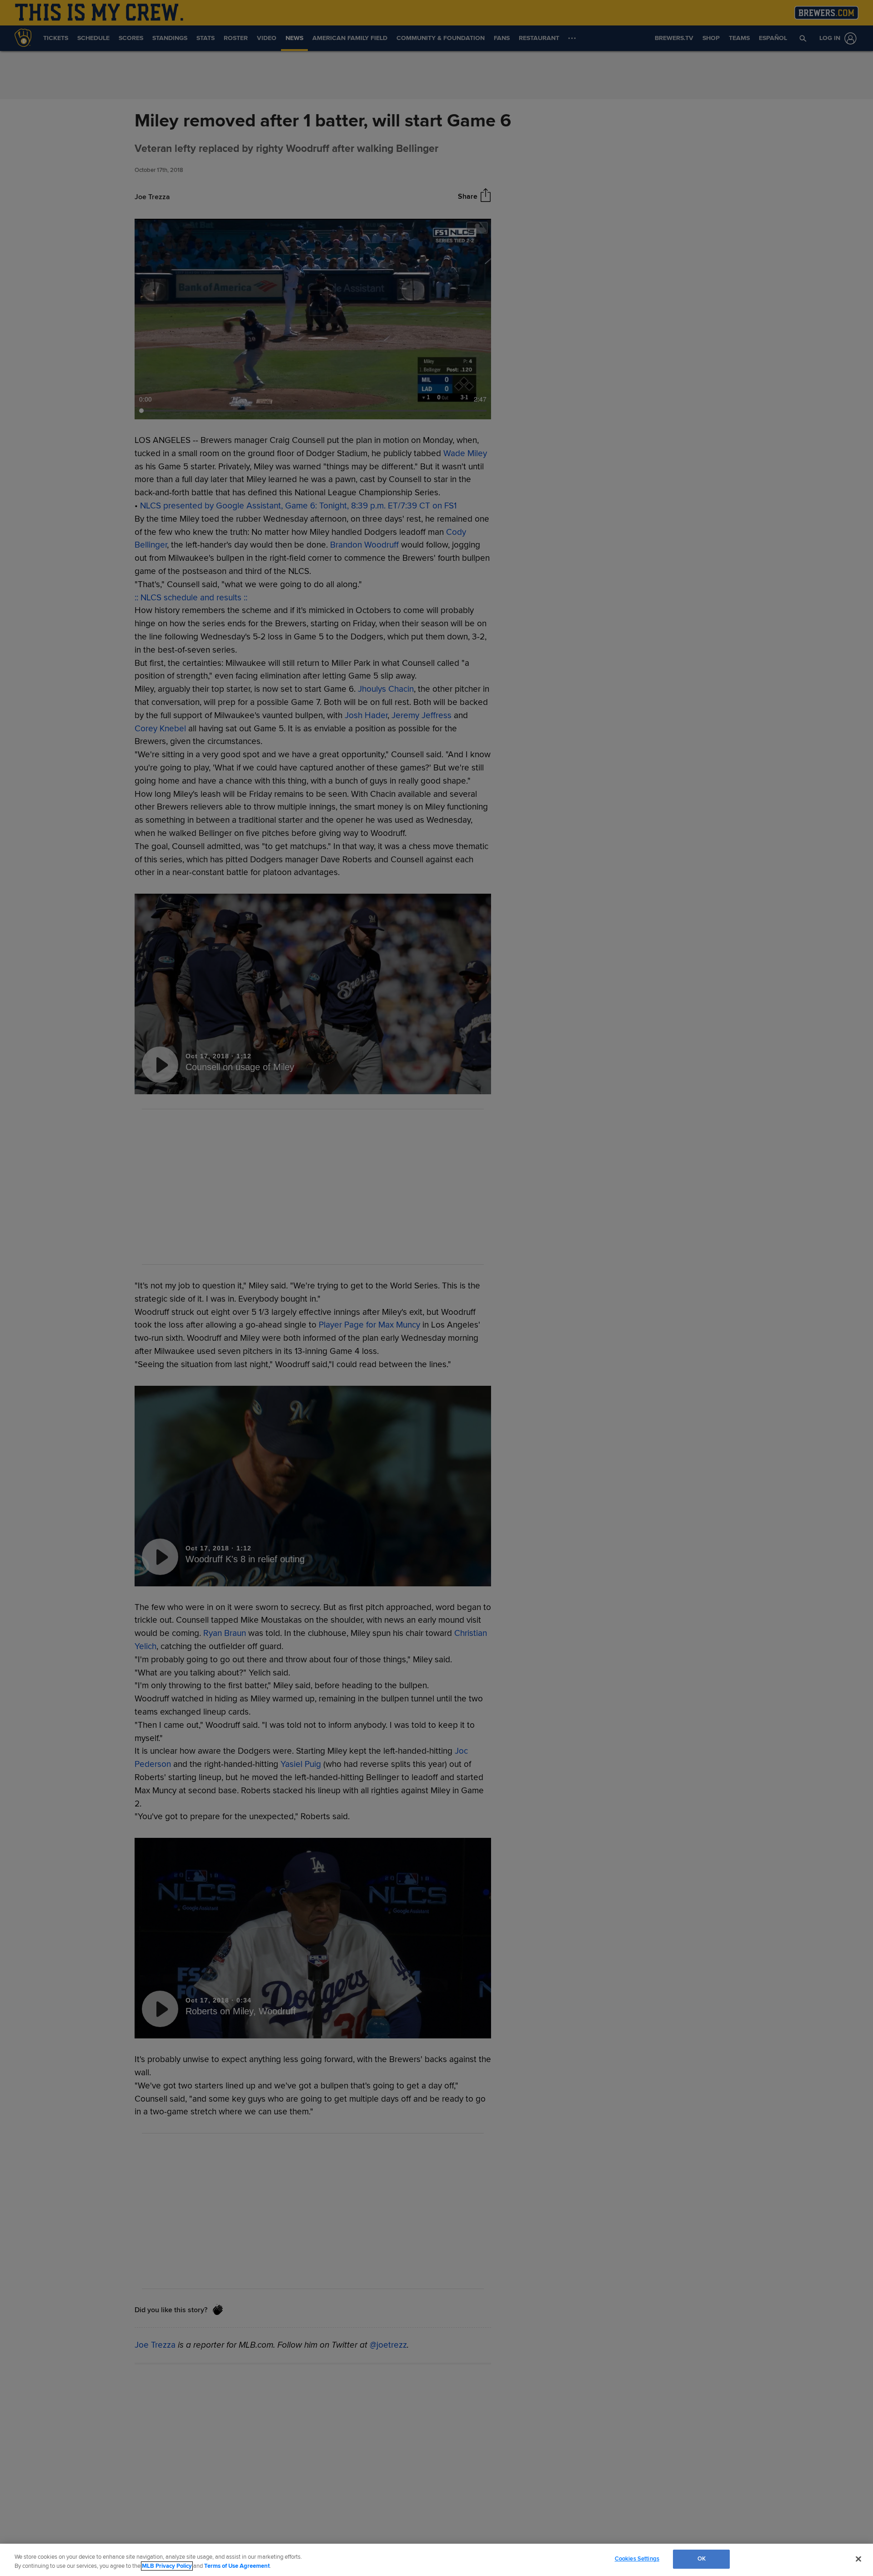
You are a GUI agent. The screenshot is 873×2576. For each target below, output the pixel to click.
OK (702, 2559)
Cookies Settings (637, 2559)
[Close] (858, 2559)
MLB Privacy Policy (167, 2566)
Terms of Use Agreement (237, 2566)
